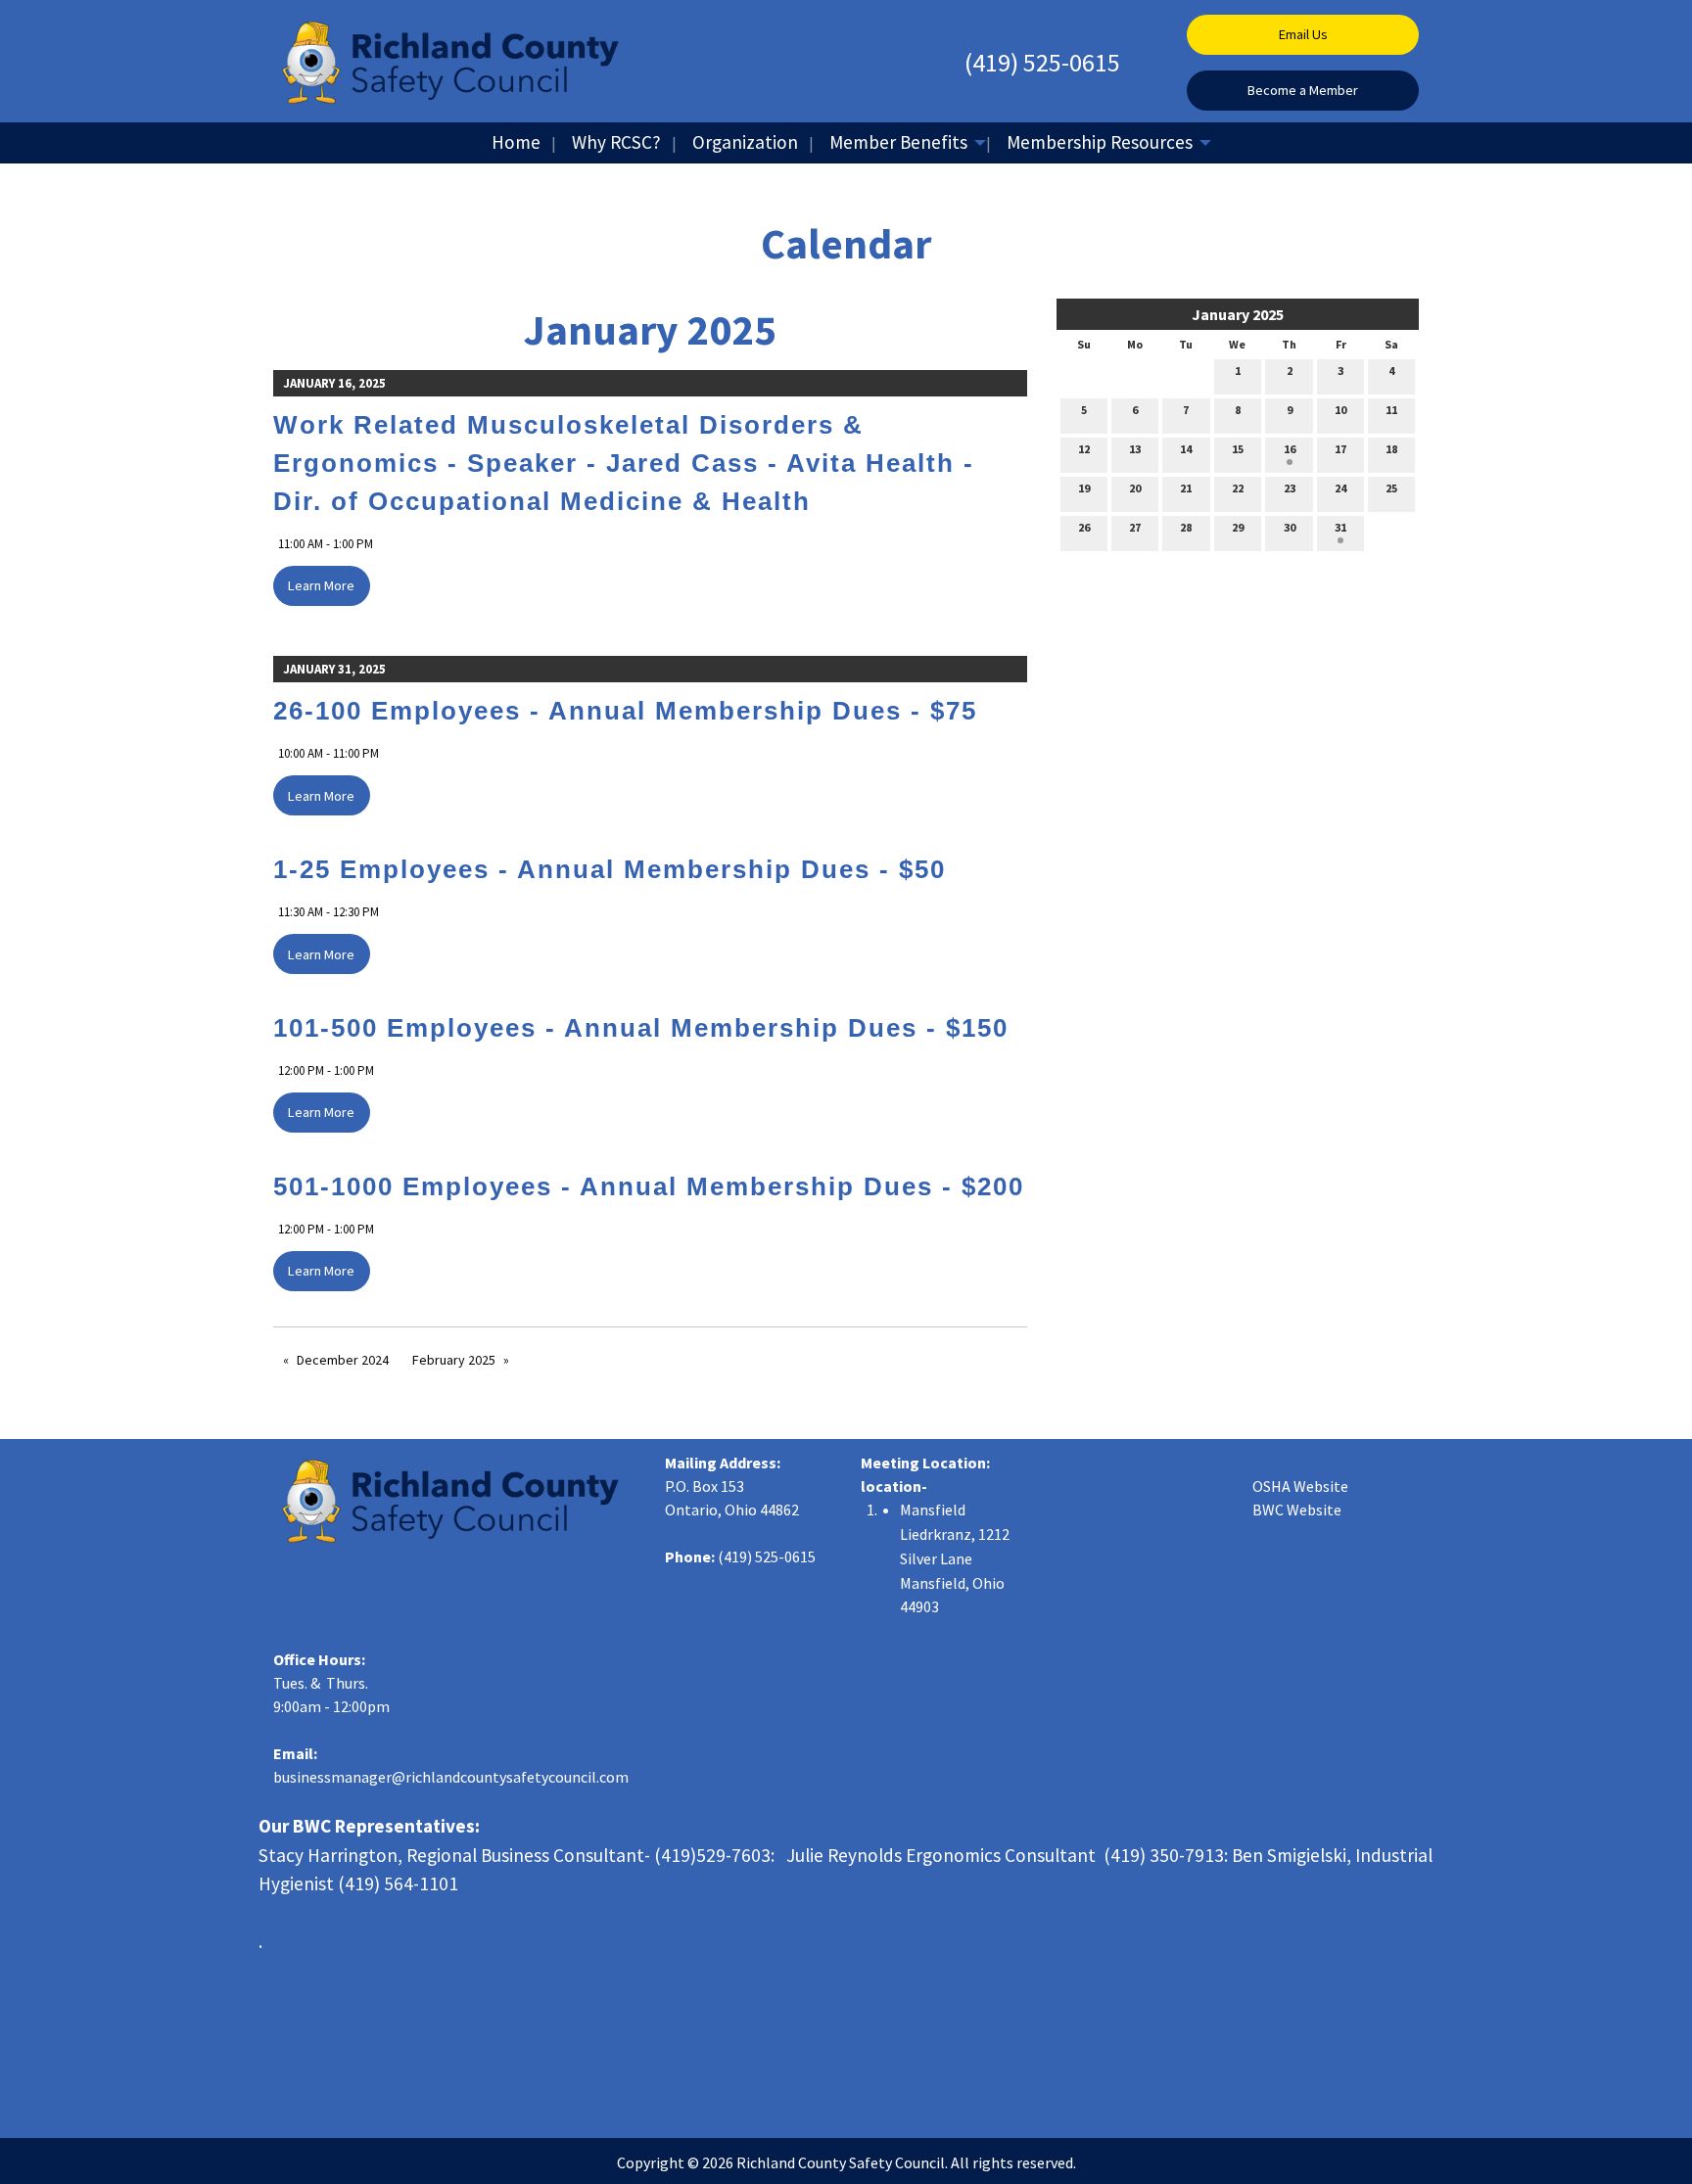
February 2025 (454, 1360)
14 (1186, 449)
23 (1290, 488)
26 (1084, 527)
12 (1084, 449)
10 (1340, 410)
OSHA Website (1300, 1486)
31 (1340, 527)
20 (1135, 488)
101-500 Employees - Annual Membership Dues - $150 (641, 1028)
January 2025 (1238, 314)
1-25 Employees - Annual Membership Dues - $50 (610, 869)
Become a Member (1303, 90)
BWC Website (1297, 1510)
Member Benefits (898, 142)
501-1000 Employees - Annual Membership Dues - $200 (649, 1186)
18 (1391, 449)
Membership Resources (1100, 142)
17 (1340, 449)
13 (1135, 449)
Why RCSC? (616, 142)
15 (1238, 449)
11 (1391, 410)
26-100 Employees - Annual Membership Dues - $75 (625, 711)
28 (1186, 527)
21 (1186, 488)
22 (1238, 488)
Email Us (1303, 34)
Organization (745, 142)
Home (516, 142)
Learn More (321, 585)
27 (1135, 527)
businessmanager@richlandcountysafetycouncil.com (451, 1777)
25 (1391, 488)
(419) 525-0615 (1042, 62)
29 (1238, 527)
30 (1290, 527)
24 (1340, 488)
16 (1290, 449)
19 (1084, 488)
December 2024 (343, 1360)
